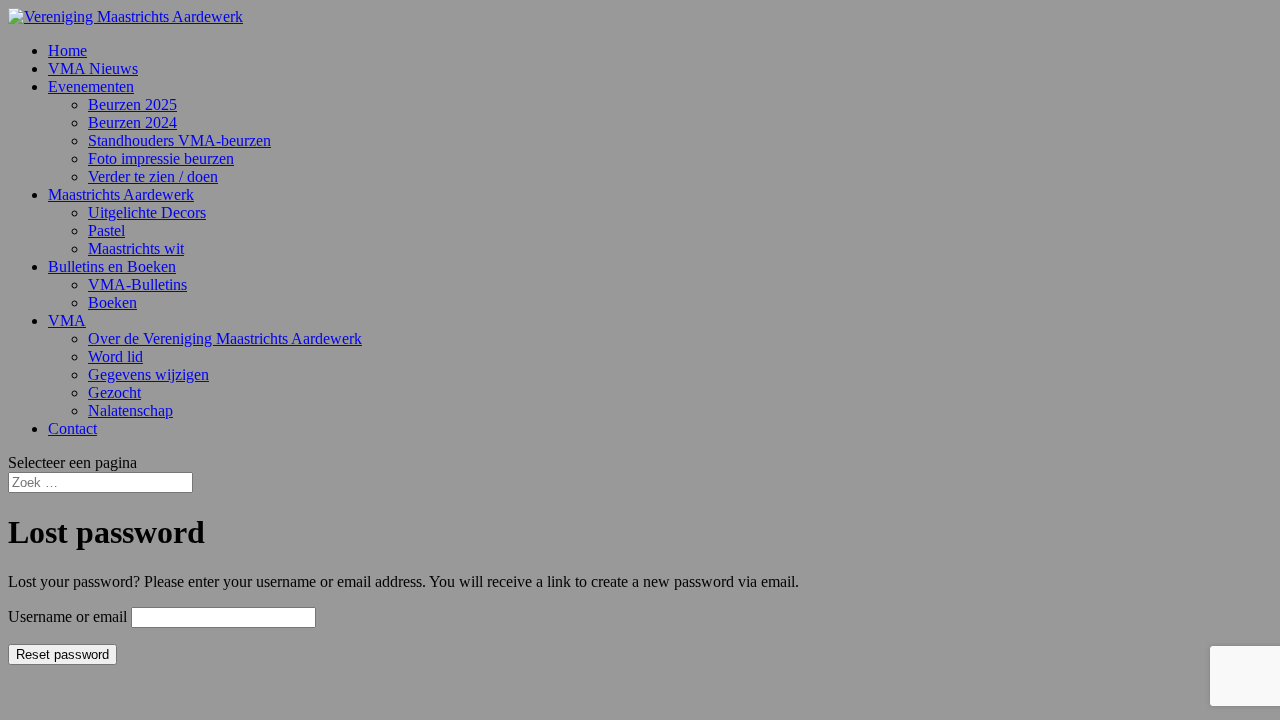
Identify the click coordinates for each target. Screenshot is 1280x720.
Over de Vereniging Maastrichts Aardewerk (225, 338)
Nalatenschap (130, 410)
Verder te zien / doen (153, 176)
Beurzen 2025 (132, 104)
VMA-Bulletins (137, 284)
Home (67, 50)
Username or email (67, 616)
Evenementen (91, 86)
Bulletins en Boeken (112, 266)
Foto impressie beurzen (161, 158)
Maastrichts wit (136, 248)
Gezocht (114, 392)
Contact (72, 428)
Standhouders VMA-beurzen (179, 140)
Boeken (112, 302)
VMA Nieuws (93, 68)
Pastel (106, 230)
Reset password (62, 654)
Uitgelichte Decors (147, 212)
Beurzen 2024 (132, 122)
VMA (67, 320)
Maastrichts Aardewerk (121, 194)
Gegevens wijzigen (148, 374)
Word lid (115, 356)
